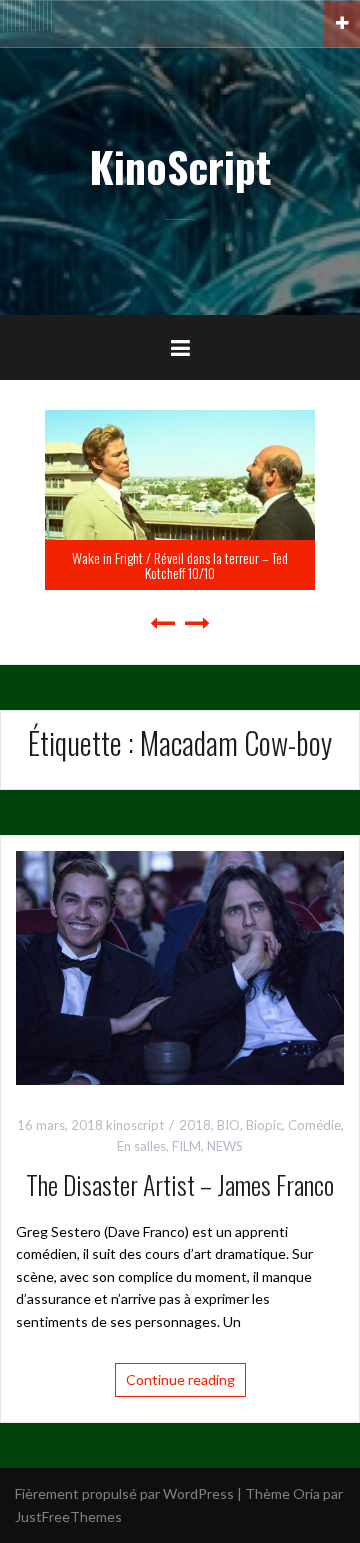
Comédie (314, 1125)
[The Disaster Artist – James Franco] (180, 965)
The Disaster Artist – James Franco (180, 1184)
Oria (306, 1493)
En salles (141, 1146)
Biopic (264, 1125)
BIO (228, 1125)
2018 (195, 1125)
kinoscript (135, 1125)
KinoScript (180, 166)
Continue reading (180, 1379)
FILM (186, 1146)
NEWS (225, 1146)
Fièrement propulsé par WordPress (124, 1493)
